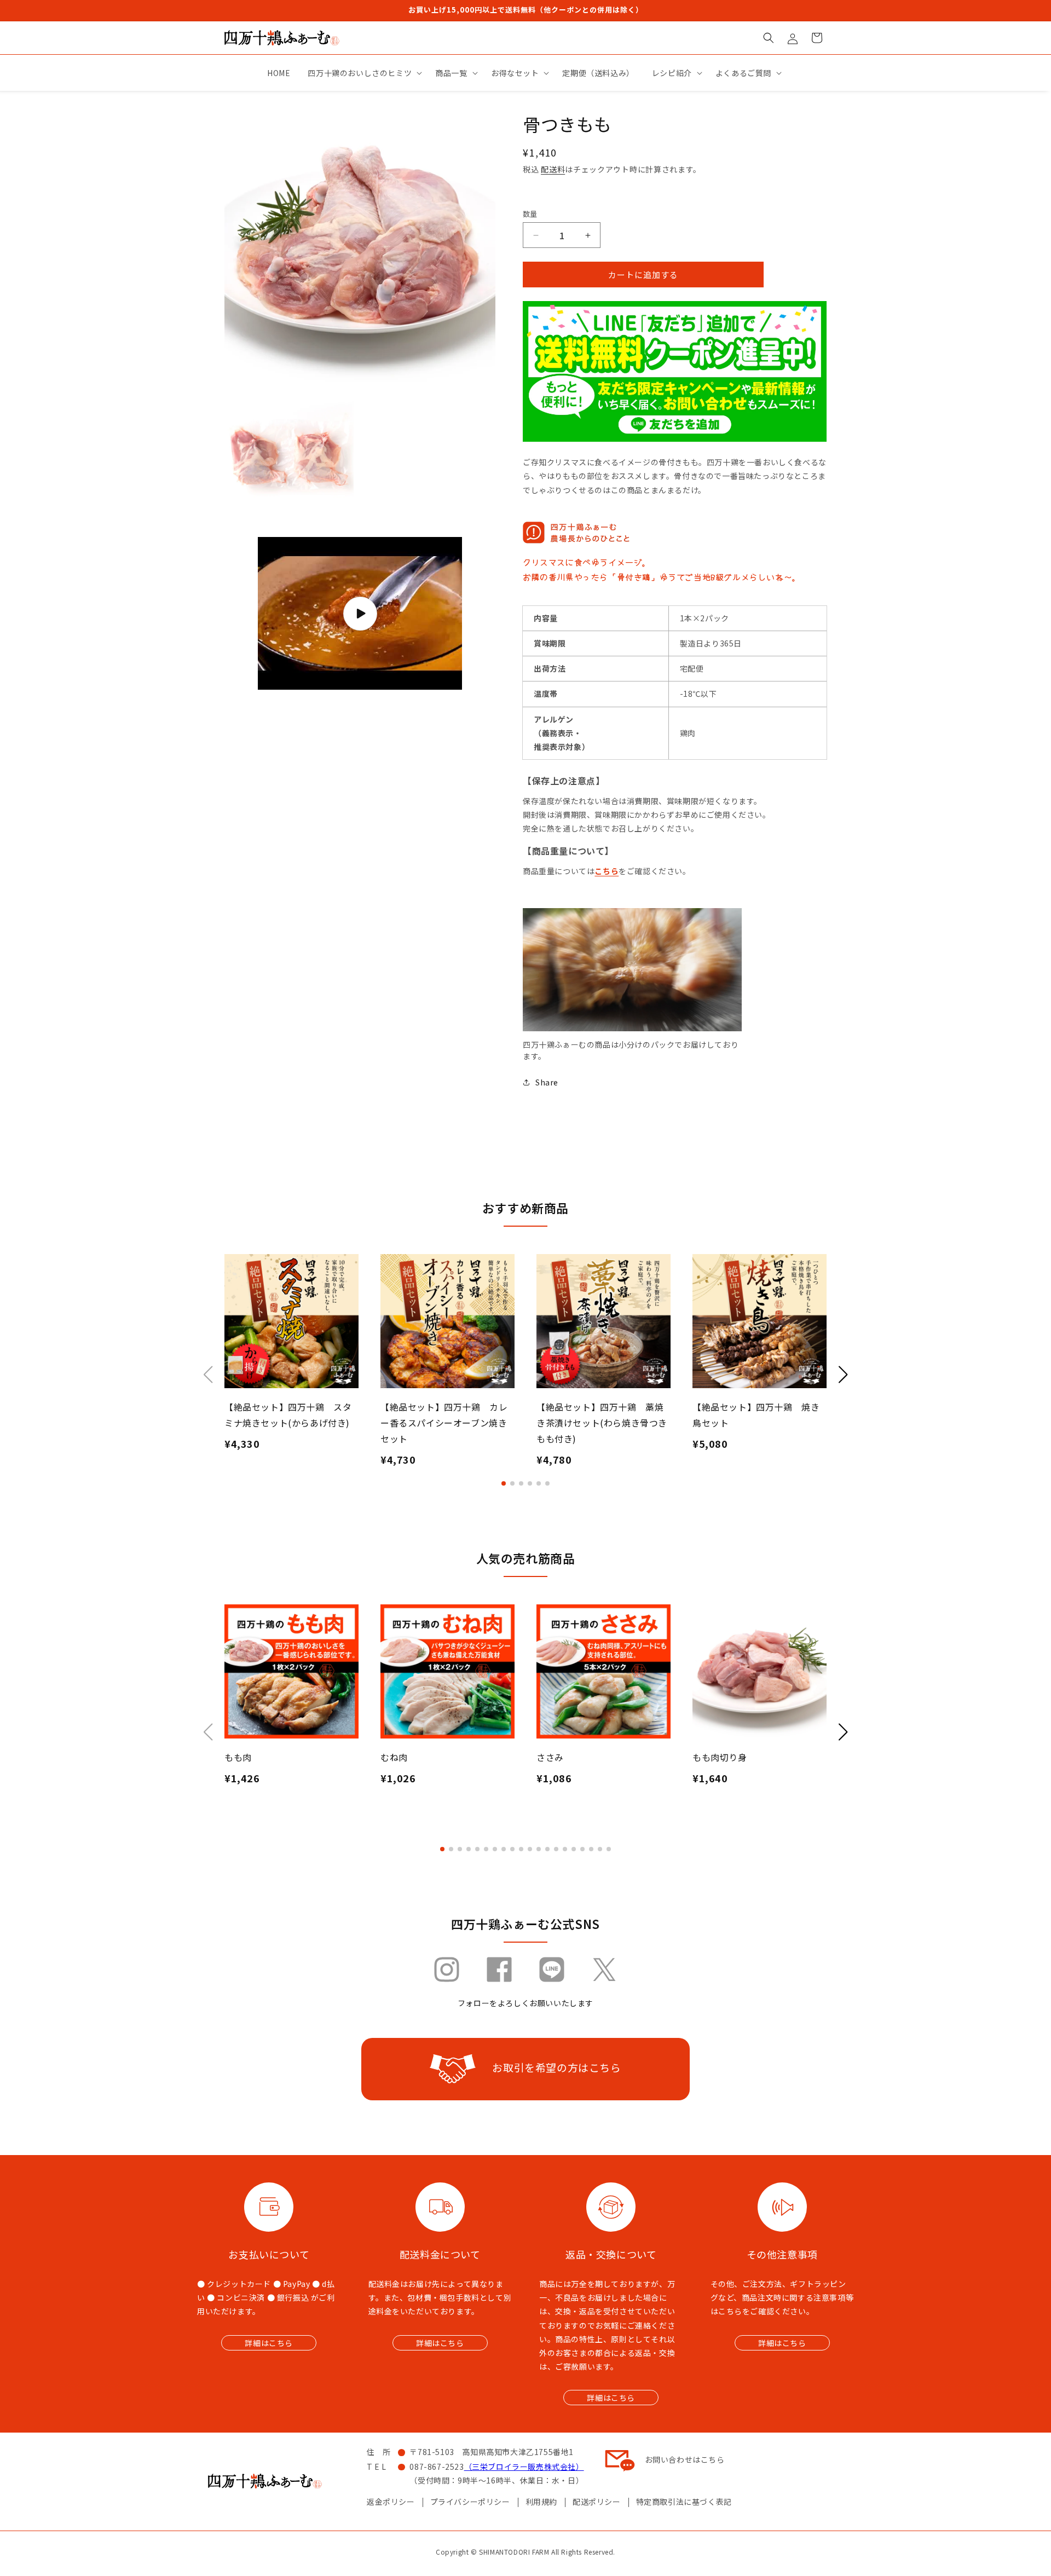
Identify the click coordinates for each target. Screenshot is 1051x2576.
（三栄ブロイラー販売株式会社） (524, 2467)
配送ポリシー (597, 2502)
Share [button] (547, 1082)
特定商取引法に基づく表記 (684, 2502)
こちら (607, 871)
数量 (530, 214)
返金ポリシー (391, 2502)
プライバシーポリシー (470, 2502)
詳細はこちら (269, 2343)
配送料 (553, 169)
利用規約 (541, 2502)
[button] (769, 38)
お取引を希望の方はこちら (556, 2067)
